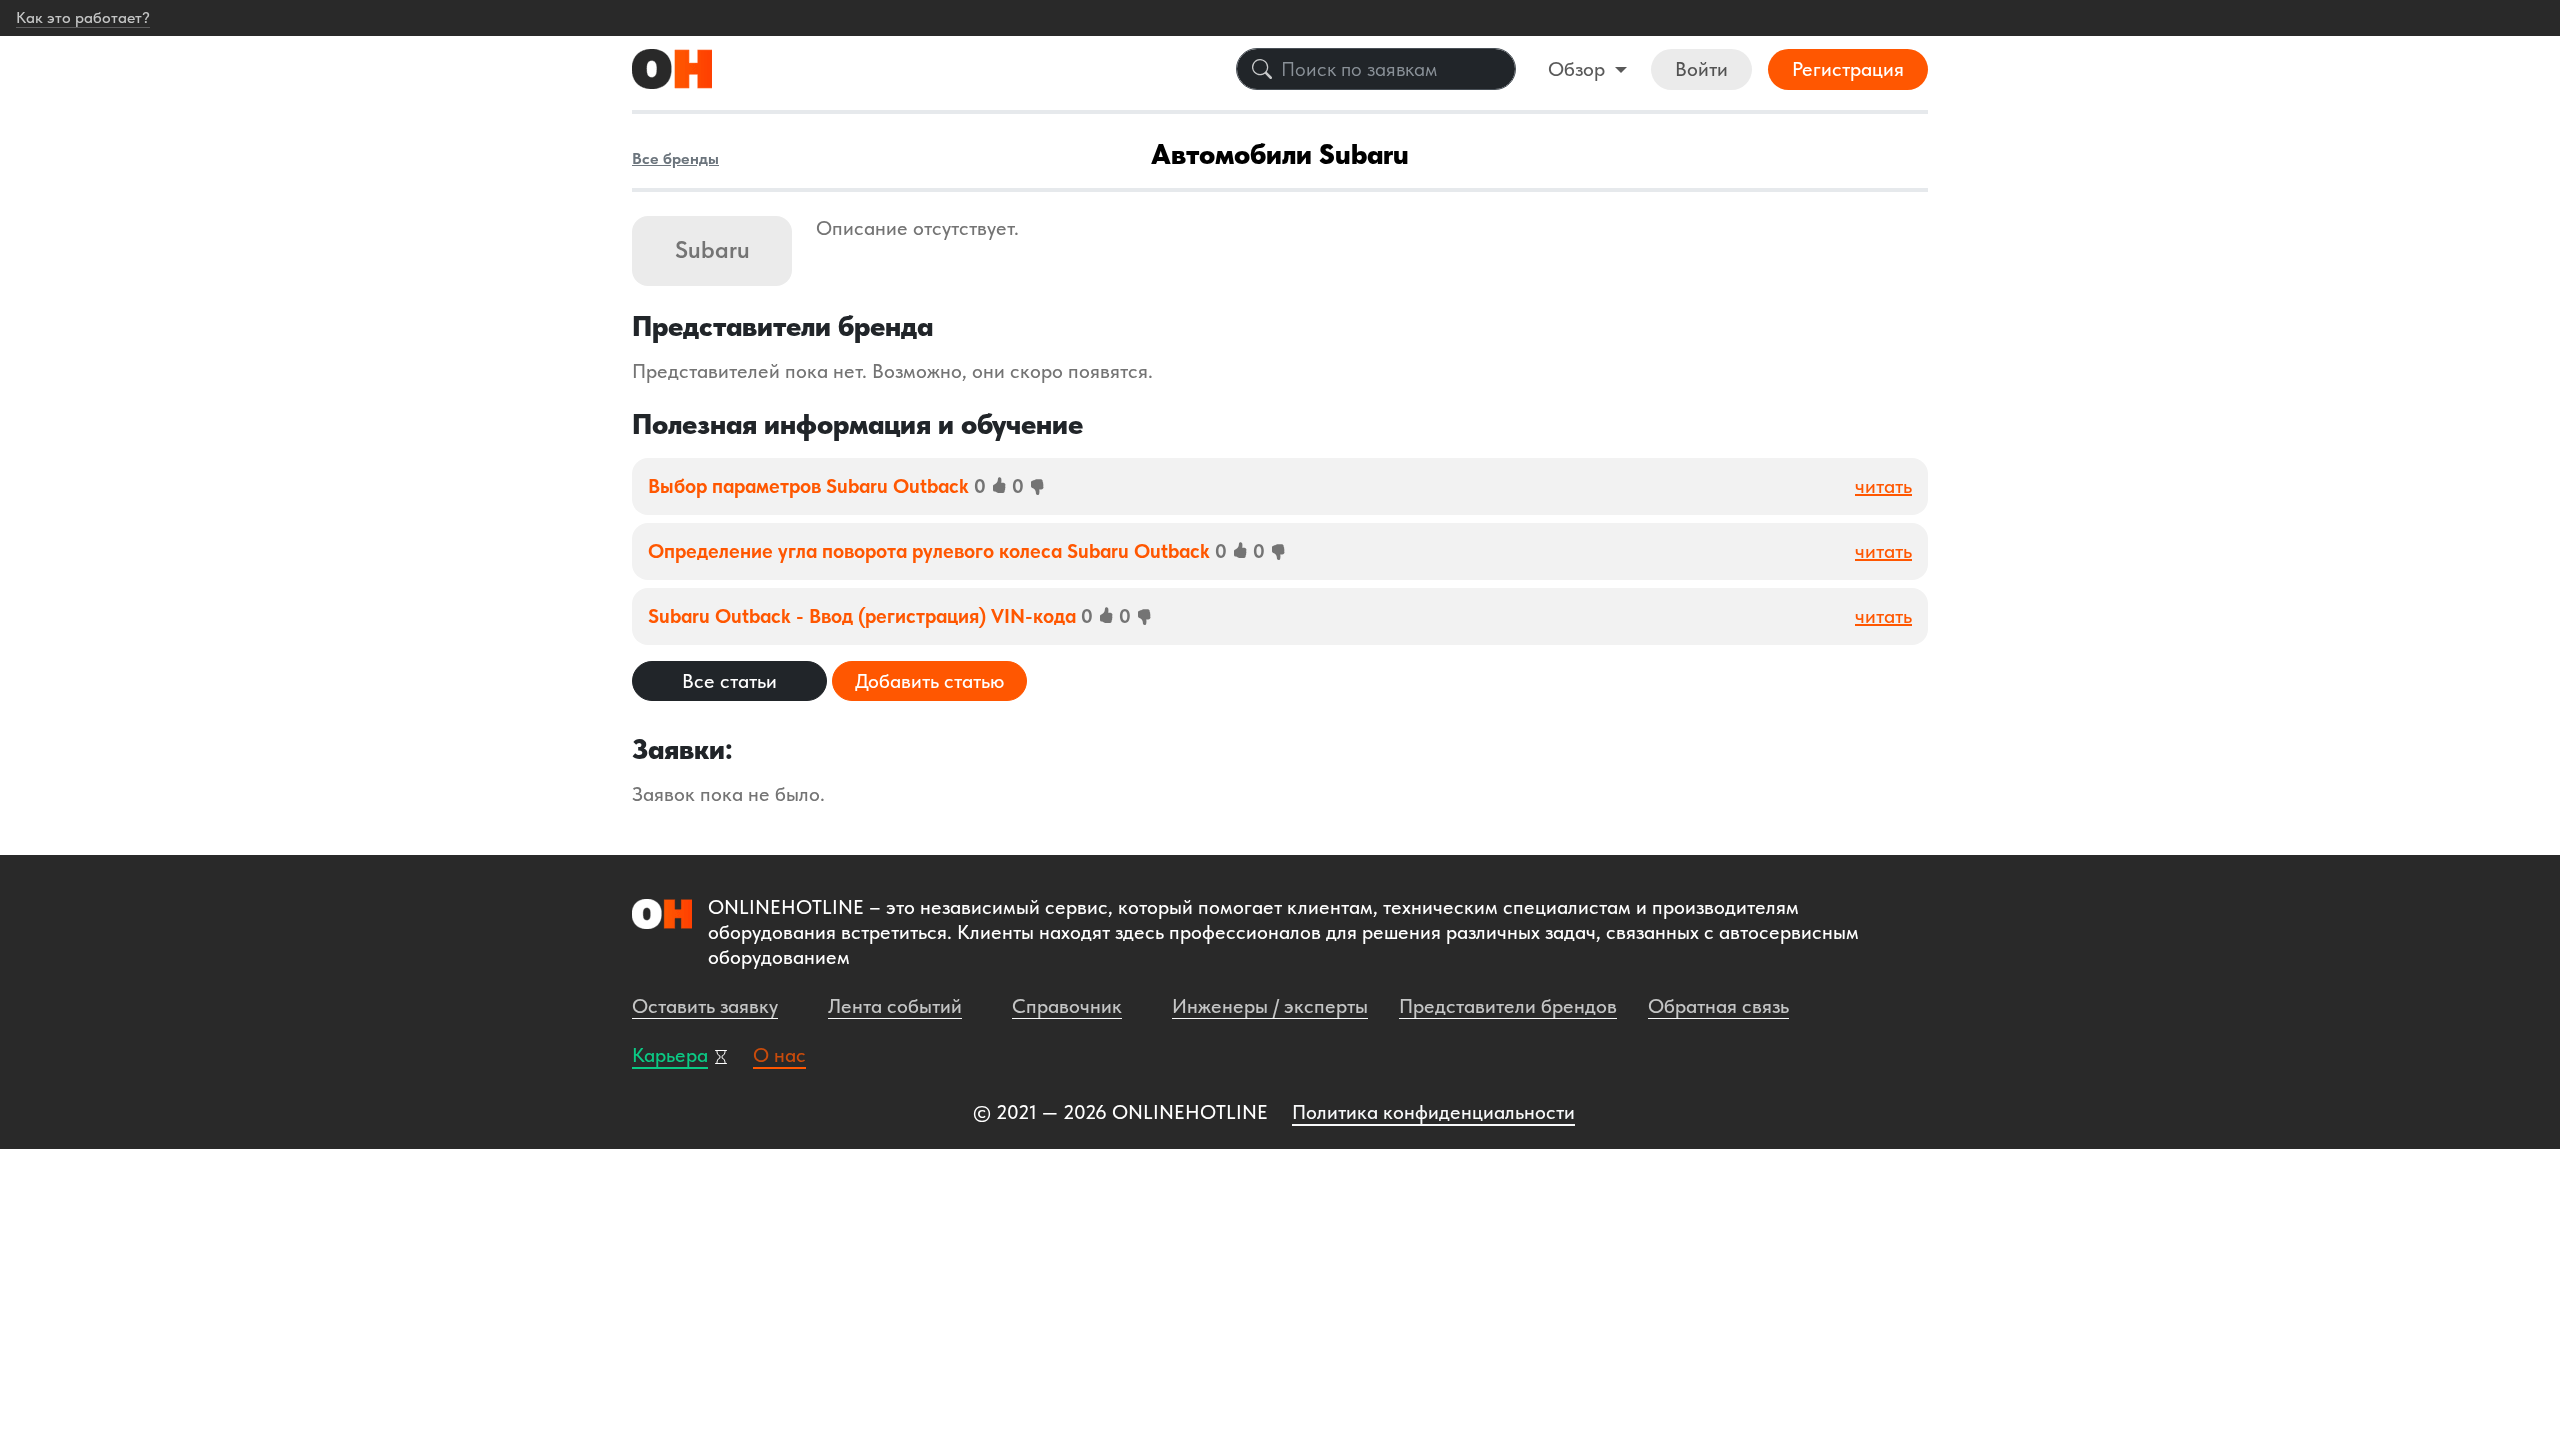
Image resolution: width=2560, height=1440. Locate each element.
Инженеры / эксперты (1270, 1006)
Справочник (1067, 1006)
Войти (1701, 69)
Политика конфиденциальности (1433, 1112)
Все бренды (675, 158)
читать (1883, 486)
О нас (779, 1055)
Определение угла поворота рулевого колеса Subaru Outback (931, 551)
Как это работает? (83, 17)
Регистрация (1848, 69)
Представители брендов (1508, 1006)
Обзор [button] (1579, 69)
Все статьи (729, 681)
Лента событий (895, 1006)
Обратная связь (1718, 1006)
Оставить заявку (705, 1006)
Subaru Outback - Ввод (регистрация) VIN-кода (864, 616)
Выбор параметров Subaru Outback (811, 486)
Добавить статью (929, 681)
